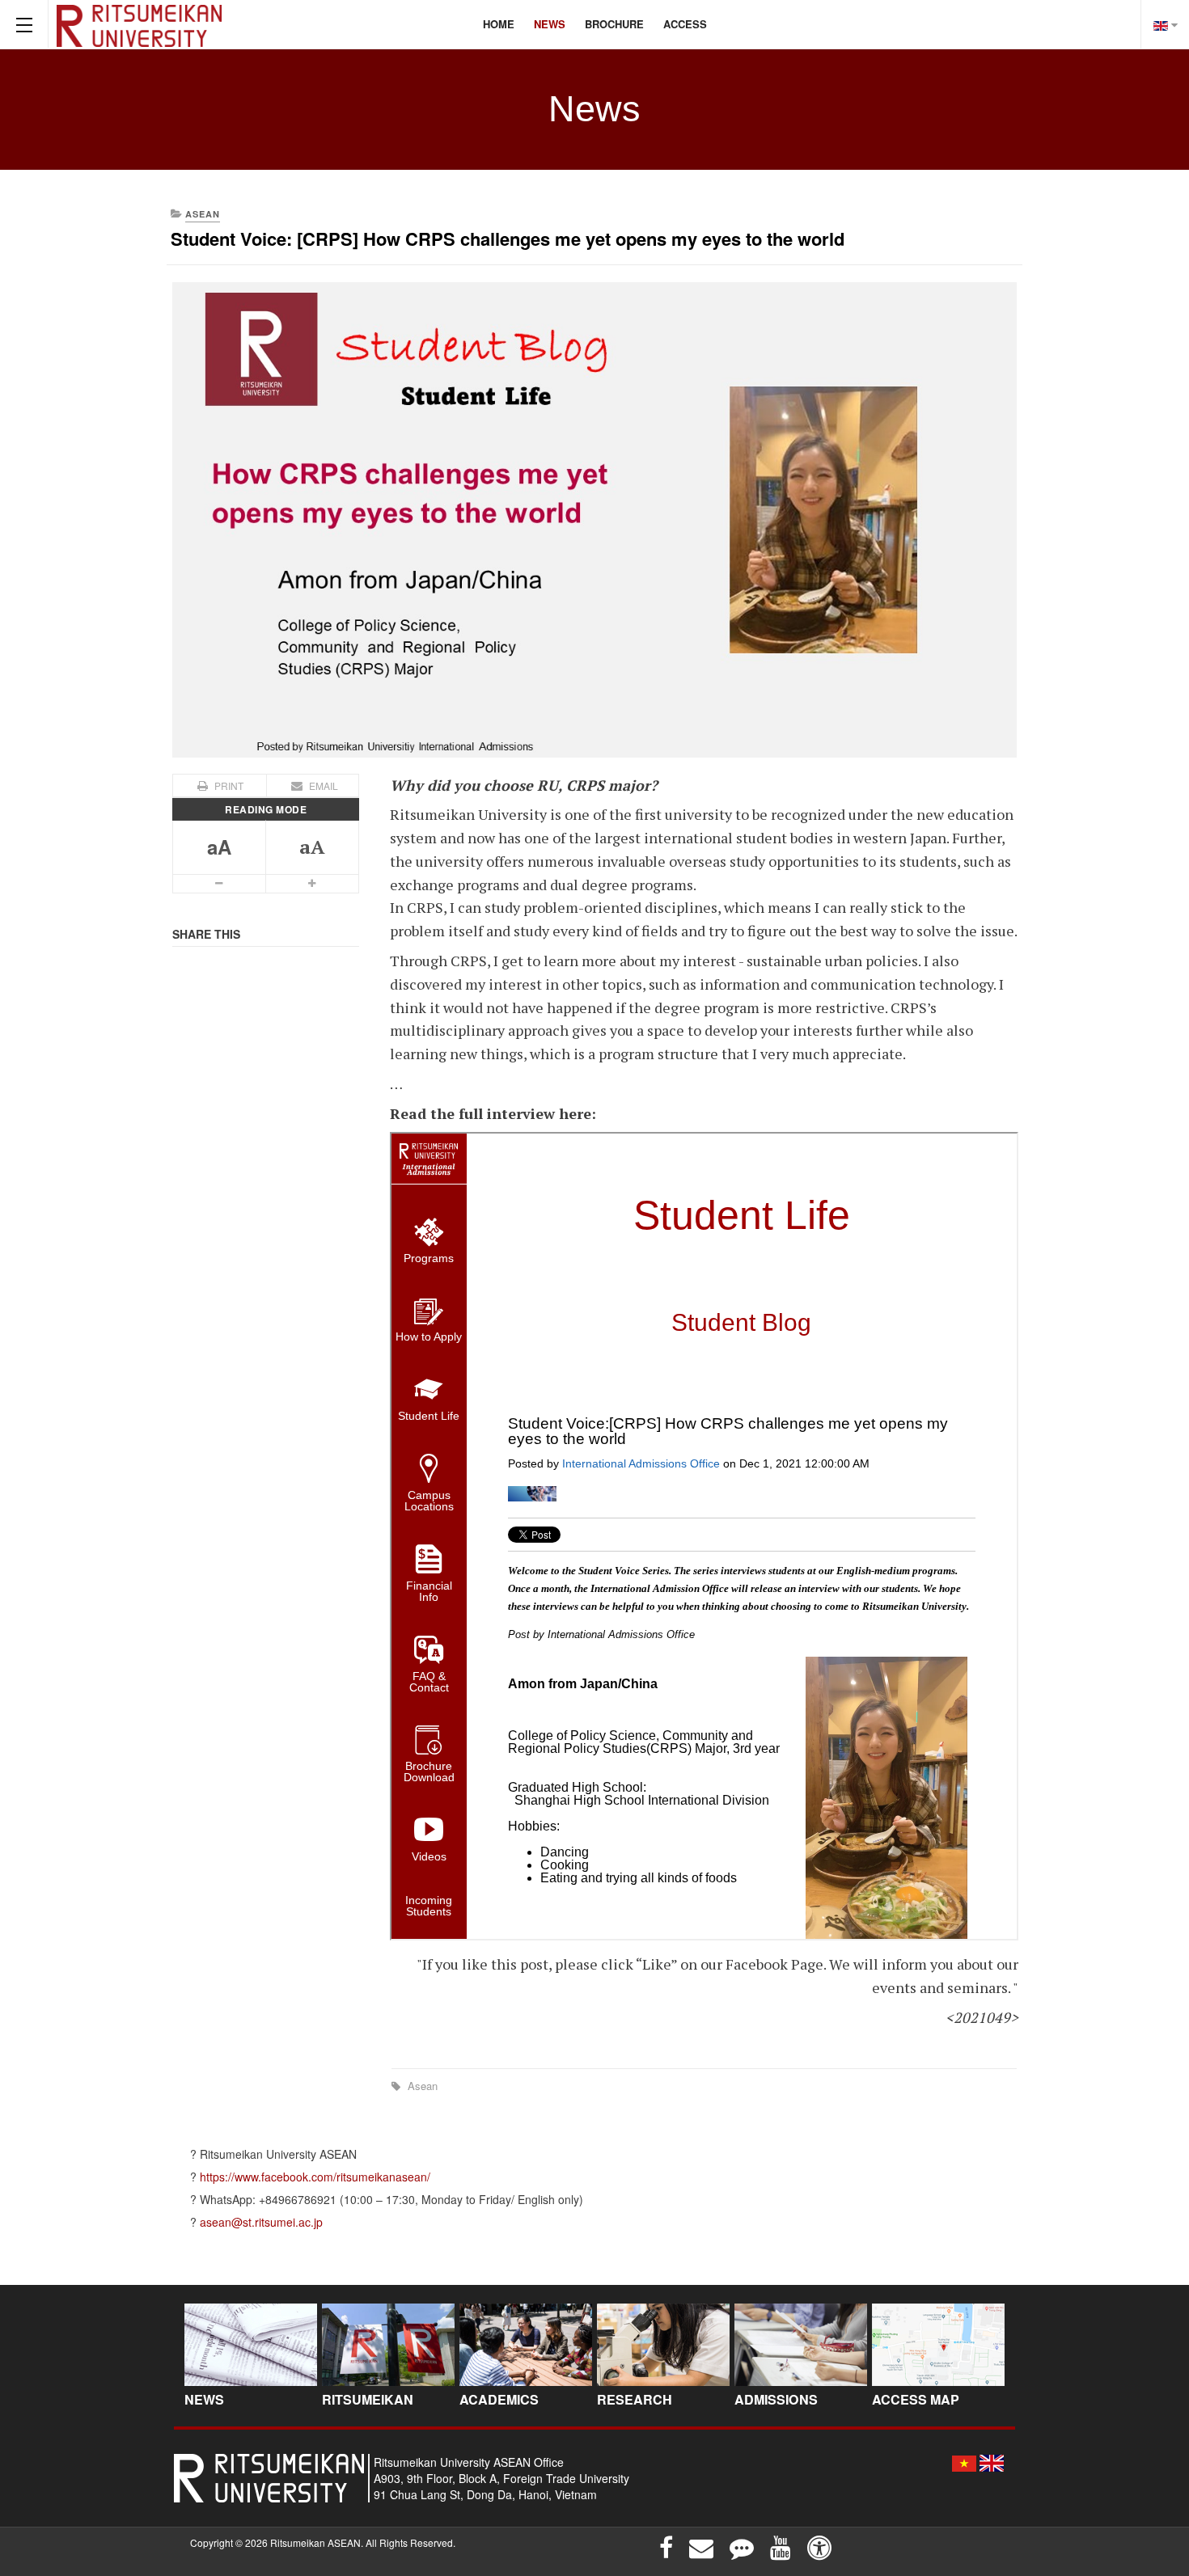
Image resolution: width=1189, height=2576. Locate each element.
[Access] (819, 2548)
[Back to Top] (1150, 2443)
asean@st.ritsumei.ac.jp (261, 2222)
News (550, 24)
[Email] (701, 2548)
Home (499, 24)
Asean (421, 2086)
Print (229, 785)
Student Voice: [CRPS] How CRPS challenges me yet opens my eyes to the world (508, 239)
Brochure (614, 24)
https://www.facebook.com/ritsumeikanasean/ (315, 2177)
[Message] (742, 2548)
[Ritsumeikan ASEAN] (139, 24)
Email (322, 785)
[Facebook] (666, 2548)
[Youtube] (781, 2548)
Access (685, 24)
